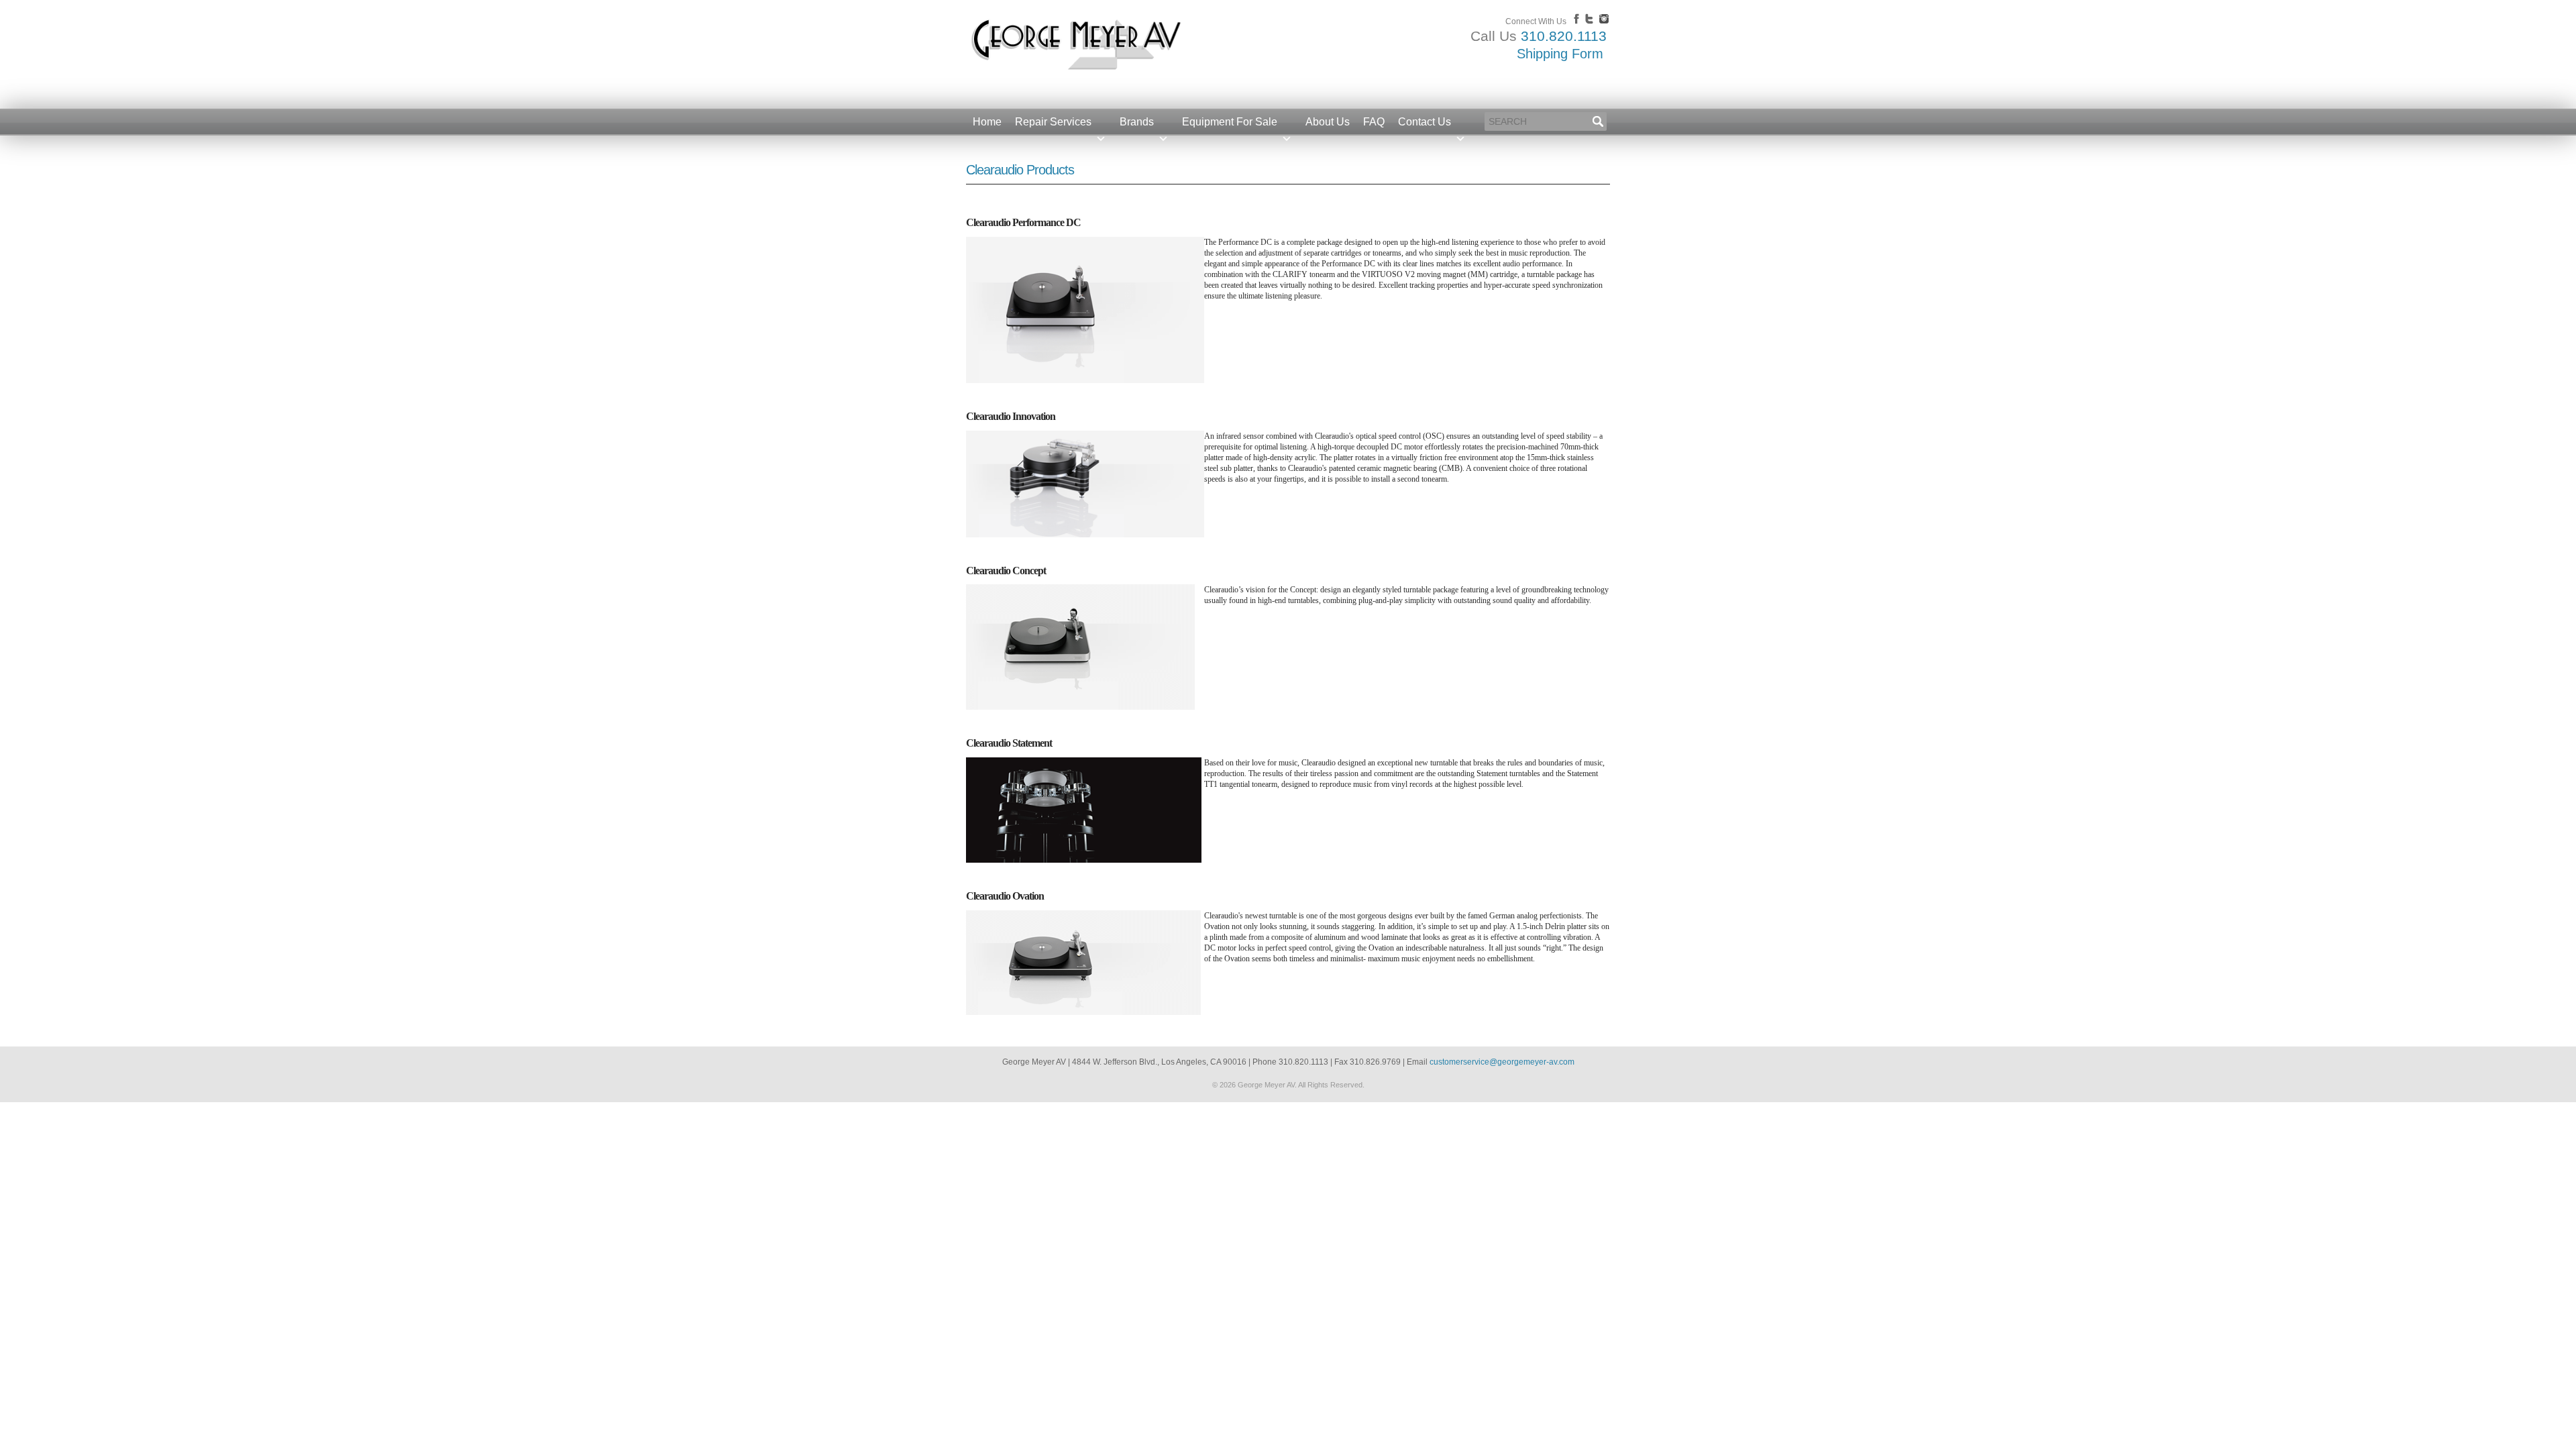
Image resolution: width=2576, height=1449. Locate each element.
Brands (1137, 122)
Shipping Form (1560, 54)
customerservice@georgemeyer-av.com (1502, 1062)
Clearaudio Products (1020, 170)
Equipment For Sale (1230, 122)
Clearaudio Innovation (1011, 416)
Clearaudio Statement (1009, 743)
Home (987, 122)
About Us (1328, 122)
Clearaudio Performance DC (1023, 222)
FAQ (1374, 122)
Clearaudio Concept (1006, 571)
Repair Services (1053, 122)
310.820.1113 (1564, 36)
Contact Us (1425, 122)
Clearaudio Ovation (1005, 896)
